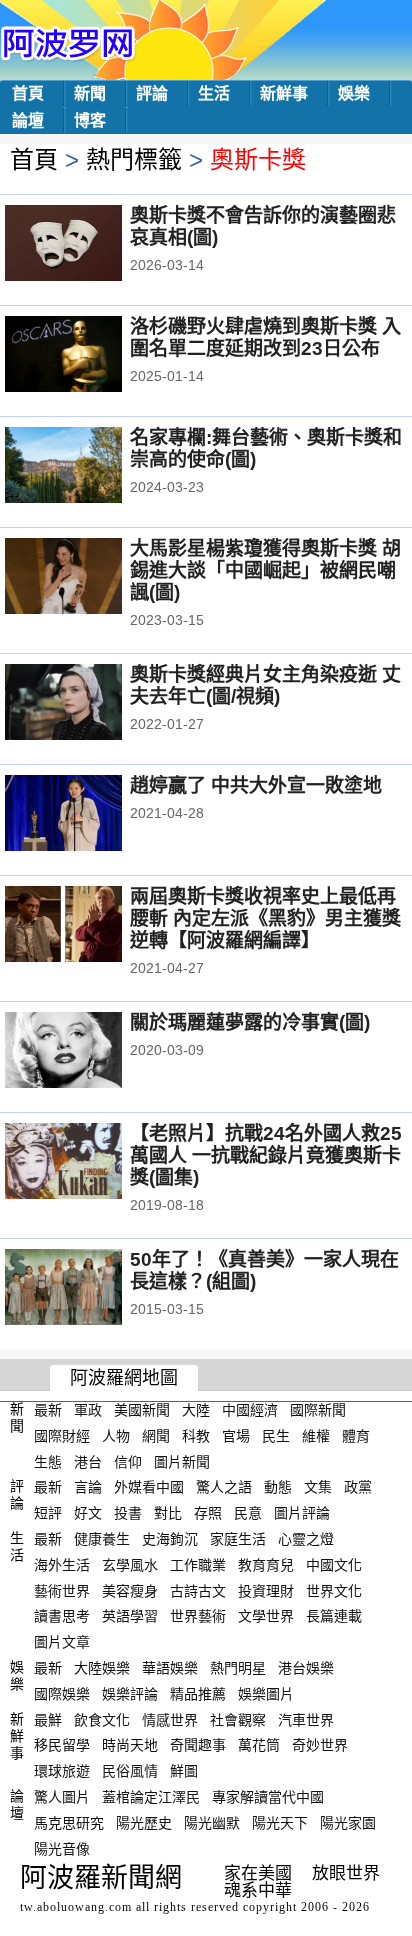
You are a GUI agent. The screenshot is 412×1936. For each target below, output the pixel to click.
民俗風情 (130, 1771)
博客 (90, 120)
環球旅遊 (62, 1771)
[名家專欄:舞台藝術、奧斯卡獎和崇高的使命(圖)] (90, 467)
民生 (276, 1436)
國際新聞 (318, 1410)
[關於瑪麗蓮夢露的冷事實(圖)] (90, 1052)
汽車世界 (306, 1719)
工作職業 (198, 1565)
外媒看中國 (149, 1487)
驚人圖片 (62, 1797)
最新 (48, 1410)
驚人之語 (224, 1487)
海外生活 (62, 1565)
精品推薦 (198, 1694)
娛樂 (354, 93)
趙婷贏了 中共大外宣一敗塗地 (256, 785)
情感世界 (170, 1719)
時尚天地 (130, 1745)
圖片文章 (62, 1642)
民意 (248, 1513)
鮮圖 (184, 1771)
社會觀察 (238, 1719)
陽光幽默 (212, 1823)
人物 (116, 1436)
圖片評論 (302, 1513)
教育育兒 (266, 1565)
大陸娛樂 (102, 1668)
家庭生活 (238, 1539)
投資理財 (266, 1590)
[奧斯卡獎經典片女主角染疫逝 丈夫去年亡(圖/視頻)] (90, 704)
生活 (214, 93)
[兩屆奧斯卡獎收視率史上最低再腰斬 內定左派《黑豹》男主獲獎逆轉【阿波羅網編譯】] (90, 926)
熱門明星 (238, 1668)
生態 (48, 1461)
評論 (152, 93)
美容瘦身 (130, 1590)
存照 (208, 1513)
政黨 (358, 1487)
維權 (316, 1436)
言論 (88, 1487)
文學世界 (266, 1616)
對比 (168, 1513)
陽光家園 (348, 1823)
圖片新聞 (182, 1461)
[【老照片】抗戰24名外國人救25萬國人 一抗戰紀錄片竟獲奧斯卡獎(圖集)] (90, 1163)
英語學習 (130, 1616)
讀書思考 (62, 1616)
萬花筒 (259, 1745)
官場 (236, 1436)
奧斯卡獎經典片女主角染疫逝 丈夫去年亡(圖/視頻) (265, 685)
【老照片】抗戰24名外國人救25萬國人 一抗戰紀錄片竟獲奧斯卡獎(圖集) (266, 1155)
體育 (356, 1436)
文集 (318, 1487)
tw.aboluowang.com (76, 1907)
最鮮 (48, 1719)
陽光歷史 (144, 1823)
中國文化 (334, 1565)
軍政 (88, 1410)
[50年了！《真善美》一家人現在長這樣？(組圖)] (90, 1289)
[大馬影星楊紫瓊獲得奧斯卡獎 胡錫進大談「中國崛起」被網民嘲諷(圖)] (90, 578)
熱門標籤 (134, 159)
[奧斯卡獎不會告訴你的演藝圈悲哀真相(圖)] (90, 245)
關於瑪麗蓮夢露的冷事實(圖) (250, 1022)
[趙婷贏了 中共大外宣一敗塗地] (90, 815)
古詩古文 (198, 1590)
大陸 (196, 1410)
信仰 (128, 1461)
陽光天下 (280, 1823)
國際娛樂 (62, 1694)
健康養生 (102, 1539)
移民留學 (62, 1745)
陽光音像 (62, 1848)
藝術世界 (62, 1590)
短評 (48, 1513)
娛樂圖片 (266, 1694)
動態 (278, 1487)
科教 (196, 1436)
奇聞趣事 (198, 1745)
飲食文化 (102, 1719)
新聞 (90, 93)
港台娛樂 (306, 1668)
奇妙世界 (320, 1745)
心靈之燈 (306, 1539)
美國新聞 (142, 1410)
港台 (88, 1461)
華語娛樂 (170, 1668)
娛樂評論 (130, 1694)
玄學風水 (130, 1565)
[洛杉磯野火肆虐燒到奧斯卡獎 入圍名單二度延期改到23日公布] (90, 356)
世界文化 (334, 1590)
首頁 (28, 93)
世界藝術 (198, 1616)
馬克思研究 (69, 1823)
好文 (88, 1513)
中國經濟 (250, 1410)
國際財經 (62, 1436)
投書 (128, 1513)
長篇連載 (334, 1616)
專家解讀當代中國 (268, 1797)
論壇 (28, 120)
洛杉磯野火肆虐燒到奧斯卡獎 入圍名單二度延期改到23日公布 (265, 337)
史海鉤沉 (170, 1539)
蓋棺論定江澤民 (151, 1797)
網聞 (156, 1436)
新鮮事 (284, 93)
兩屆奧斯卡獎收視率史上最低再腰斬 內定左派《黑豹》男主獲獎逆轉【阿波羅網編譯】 (265, 918)
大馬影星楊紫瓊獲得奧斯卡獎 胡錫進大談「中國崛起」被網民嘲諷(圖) (265, 570)
